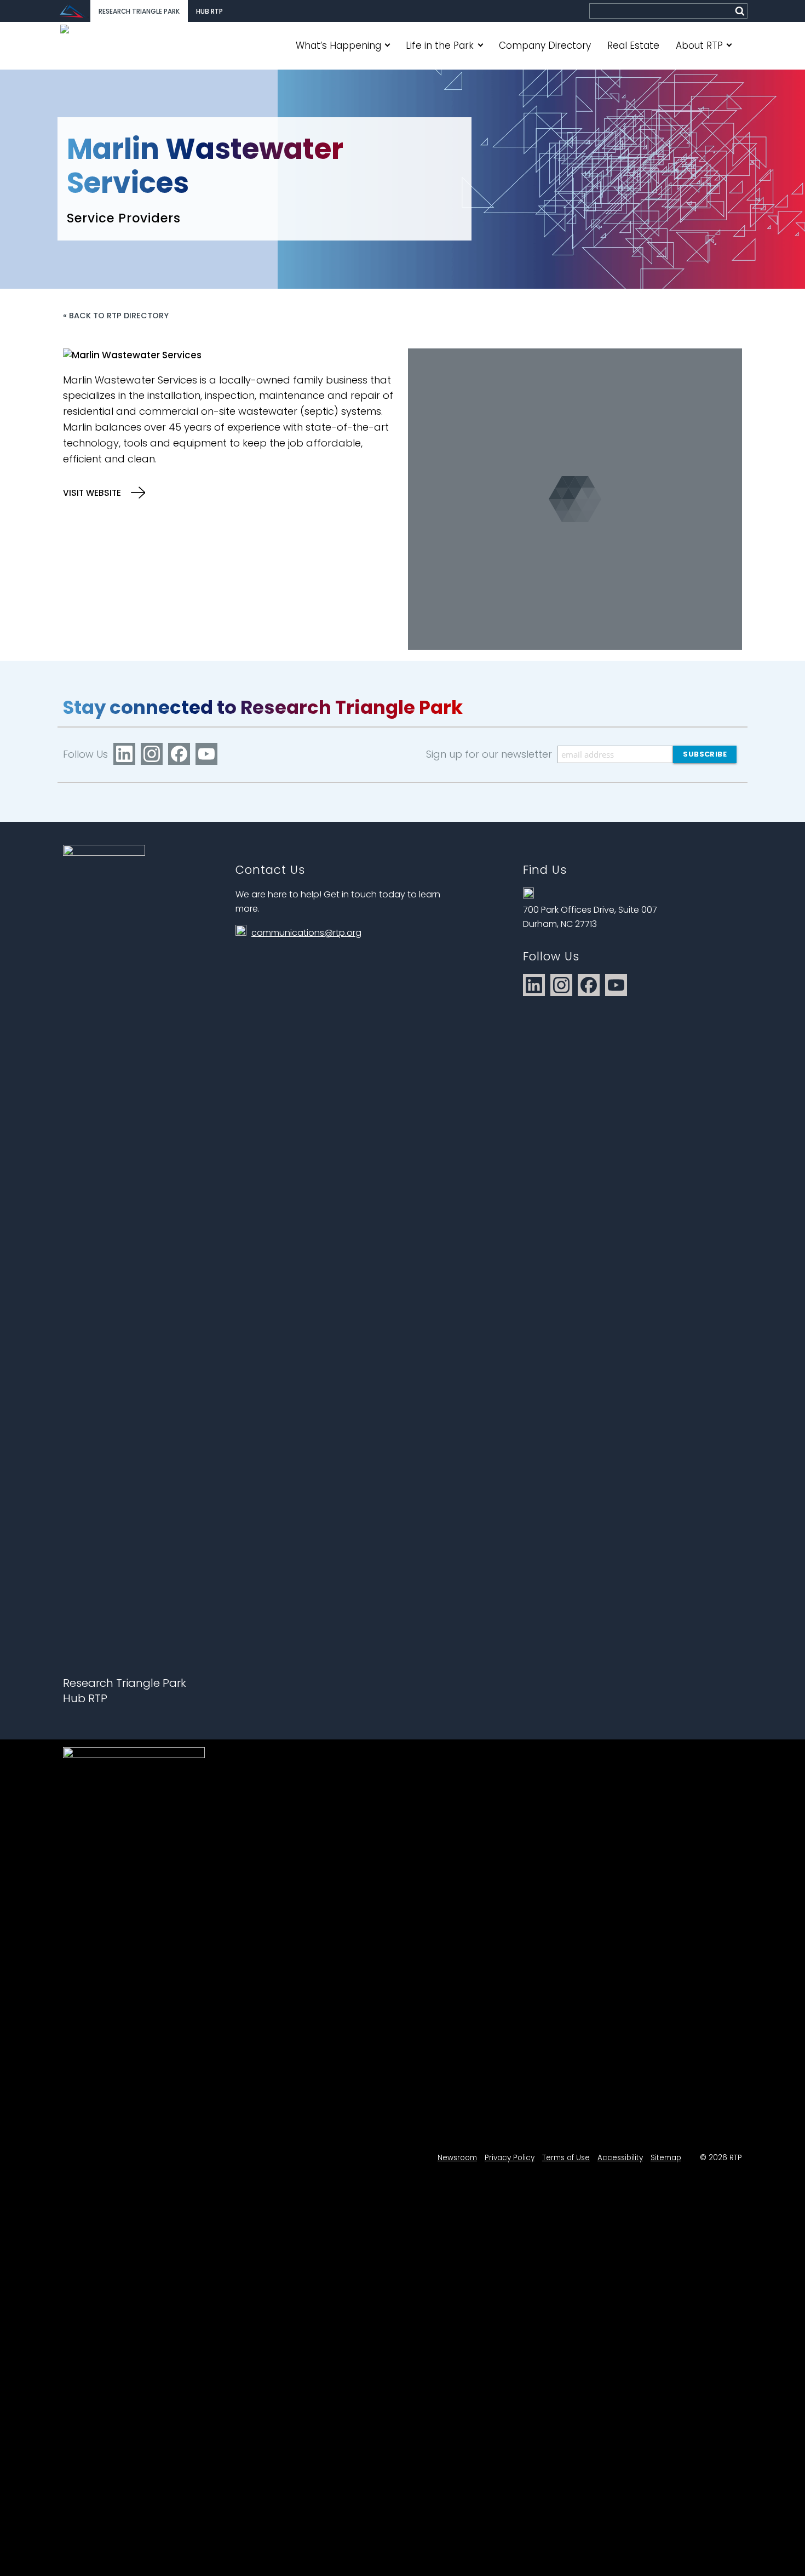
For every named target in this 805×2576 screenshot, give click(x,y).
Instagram (152, 754)
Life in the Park (440, 45)
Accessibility (620, 2158)
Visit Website (93, 493)
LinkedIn (124, 754)
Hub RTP (209, 12)
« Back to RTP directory (116, 316)
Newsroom (457, 2158)
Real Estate (633, 45)
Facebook (179, 754)
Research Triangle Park (139, 12)
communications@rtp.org (306, 933)
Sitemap (666, 2158)
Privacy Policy (510, 2158)
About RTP (699, 45)
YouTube (206, 754)
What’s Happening (338, 45)
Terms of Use (566, 2158)
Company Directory (545, 45)
